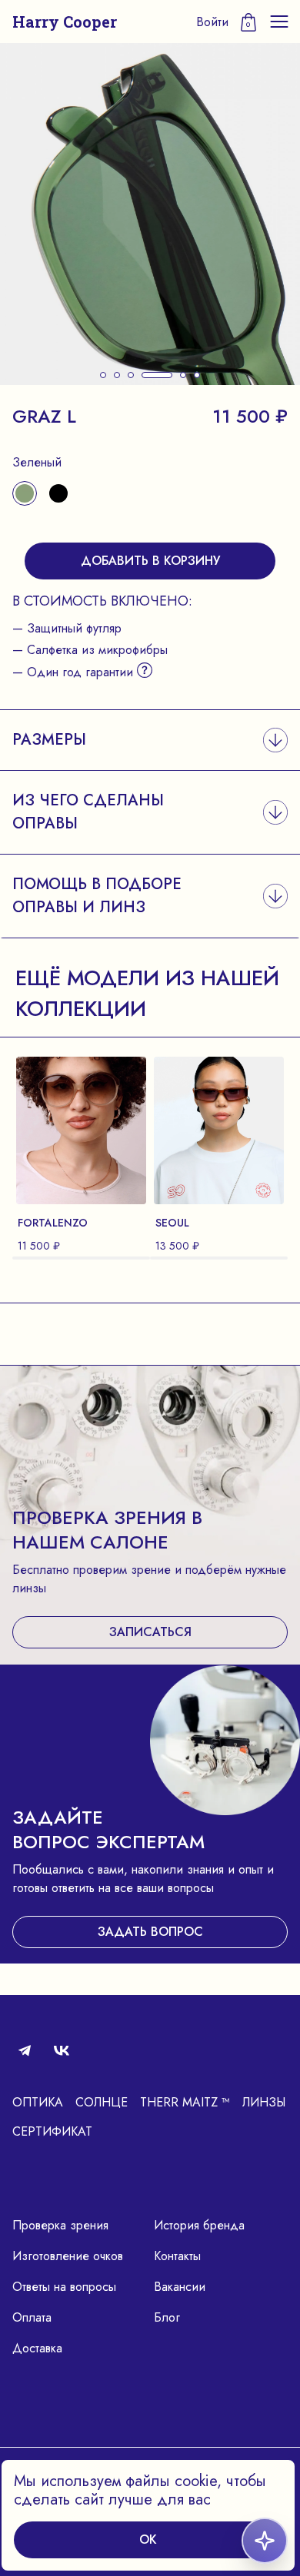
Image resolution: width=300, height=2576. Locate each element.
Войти (212, 22)
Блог (167, 2317)
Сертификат (52, 2131)
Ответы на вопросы (64, 2287)
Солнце (102, 2102)
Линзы (264, 2102)
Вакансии (180, 2287)
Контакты (177, 2256)
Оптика (38, 2102)
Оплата (32, 2317)
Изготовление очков (68, 2256)
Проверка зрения (60, 2225)
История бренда (199, 2225)
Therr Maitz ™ (185, 2102)
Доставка (37, 2348)
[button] (103, 375)
